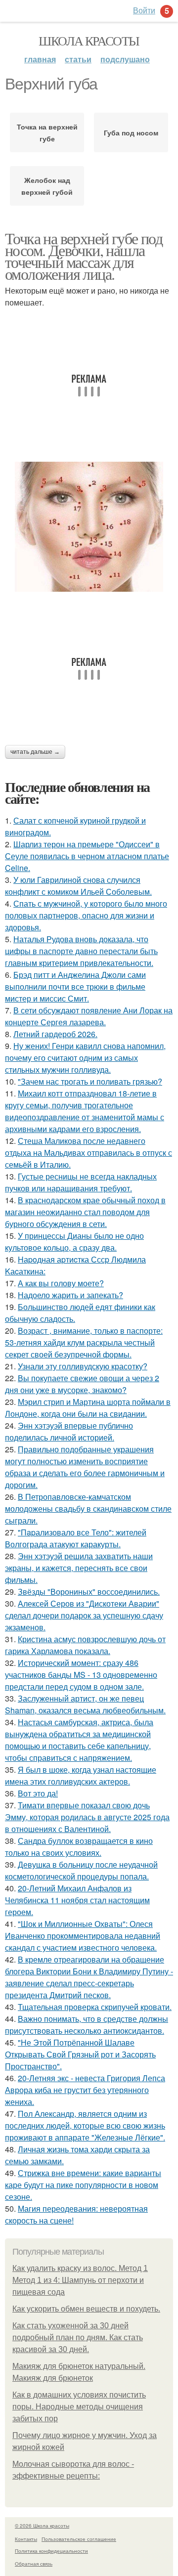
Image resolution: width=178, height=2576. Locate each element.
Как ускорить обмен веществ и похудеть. (86, 2309)
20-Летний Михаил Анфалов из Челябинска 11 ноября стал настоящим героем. (77, 1900)
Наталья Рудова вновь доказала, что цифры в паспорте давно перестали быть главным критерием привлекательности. (81, 951)
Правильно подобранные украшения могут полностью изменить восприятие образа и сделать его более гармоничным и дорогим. (85, 1467)
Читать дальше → (35, 752)
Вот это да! (38, 1793)
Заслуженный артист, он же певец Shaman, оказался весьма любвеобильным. (85, 1704)
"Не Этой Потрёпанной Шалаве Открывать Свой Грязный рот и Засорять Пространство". (80, 2054)
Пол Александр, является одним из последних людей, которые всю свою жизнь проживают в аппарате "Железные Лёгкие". (85, 2125)
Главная (40, 59)
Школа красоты (89, 41)
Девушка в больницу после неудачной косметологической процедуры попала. (81, 1870)
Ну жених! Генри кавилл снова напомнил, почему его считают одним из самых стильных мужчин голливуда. (85, 1058)
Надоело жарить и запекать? (70, 1295)
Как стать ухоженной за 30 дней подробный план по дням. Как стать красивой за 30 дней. (78, 2337)
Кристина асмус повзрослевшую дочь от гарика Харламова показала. (85, 1645)
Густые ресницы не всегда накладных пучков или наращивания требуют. (81, 1182)
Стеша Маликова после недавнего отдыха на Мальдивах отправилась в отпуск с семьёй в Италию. (89, 1153)
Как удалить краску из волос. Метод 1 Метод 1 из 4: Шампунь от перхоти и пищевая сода (80, 2280)
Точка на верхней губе (47, 132)
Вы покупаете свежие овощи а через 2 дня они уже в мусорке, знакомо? (82, 1384)
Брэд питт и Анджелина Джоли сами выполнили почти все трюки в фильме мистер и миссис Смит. (75, 986)
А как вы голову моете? (61, 1283)
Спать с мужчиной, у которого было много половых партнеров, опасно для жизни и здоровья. (86, 915)
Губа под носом (131, 132)
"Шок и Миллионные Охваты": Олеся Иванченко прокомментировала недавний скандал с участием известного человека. (83, 1936)
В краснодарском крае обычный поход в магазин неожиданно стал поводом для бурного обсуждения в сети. (85, 1212)
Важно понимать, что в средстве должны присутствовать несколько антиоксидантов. (87, 2025)
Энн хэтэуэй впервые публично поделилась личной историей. (69, 1431)
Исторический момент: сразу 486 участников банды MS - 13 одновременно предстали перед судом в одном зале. (81, 1675)
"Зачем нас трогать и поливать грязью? (90, 1081)
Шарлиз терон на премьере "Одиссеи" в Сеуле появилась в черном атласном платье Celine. (87, 856)
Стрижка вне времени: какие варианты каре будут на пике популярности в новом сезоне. (83, 2185)
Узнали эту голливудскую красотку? (83, 1366)
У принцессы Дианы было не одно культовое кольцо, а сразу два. (74, 1242)
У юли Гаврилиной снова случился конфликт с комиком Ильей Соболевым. (78, 886)
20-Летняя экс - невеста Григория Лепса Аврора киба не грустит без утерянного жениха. (85, 2090)
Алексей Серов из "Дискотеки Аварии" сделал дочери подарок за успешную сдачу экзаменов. (84, 1615)
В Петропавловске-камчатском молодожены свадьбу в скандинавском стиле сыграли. (88, 1508)
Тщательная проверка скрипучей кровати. (95, 2007)
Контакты (26, 2539)
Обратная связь (34, 2564)
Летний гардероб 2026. (55, 1034)
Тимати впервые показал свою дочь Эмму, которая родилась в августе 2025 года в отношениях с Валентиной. (87, 1817)
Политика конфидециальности (51, 2551)
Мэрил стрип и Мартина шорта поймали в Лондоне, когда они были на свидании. (88, 1408)
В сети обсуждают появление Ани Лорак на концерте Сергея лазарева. (89, 1016)
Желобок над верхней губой (47, 186)
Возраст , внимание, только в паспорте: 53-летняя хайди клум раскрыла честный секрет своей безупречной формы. (84, 1342)
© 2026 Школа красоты (42, 2526)
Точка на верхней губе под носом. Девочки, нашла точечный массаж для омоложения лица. (84, 256)
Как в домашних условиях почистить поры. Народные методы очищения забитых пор (79, 2407)
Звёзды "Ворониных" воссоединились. (89, 1592)
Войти (144, 10)
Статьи (78, 59)
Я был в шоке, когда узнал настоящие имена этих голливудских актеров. (81, 1775)
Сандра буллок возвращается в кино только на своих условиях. (79, 1847)
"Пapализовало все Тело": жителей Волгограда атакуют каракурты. (76, 1538)
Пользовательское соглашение (79, 2539)
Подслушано (125, 59)
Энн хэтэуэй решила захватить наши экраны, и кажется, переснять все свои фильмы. (79, 1568)
